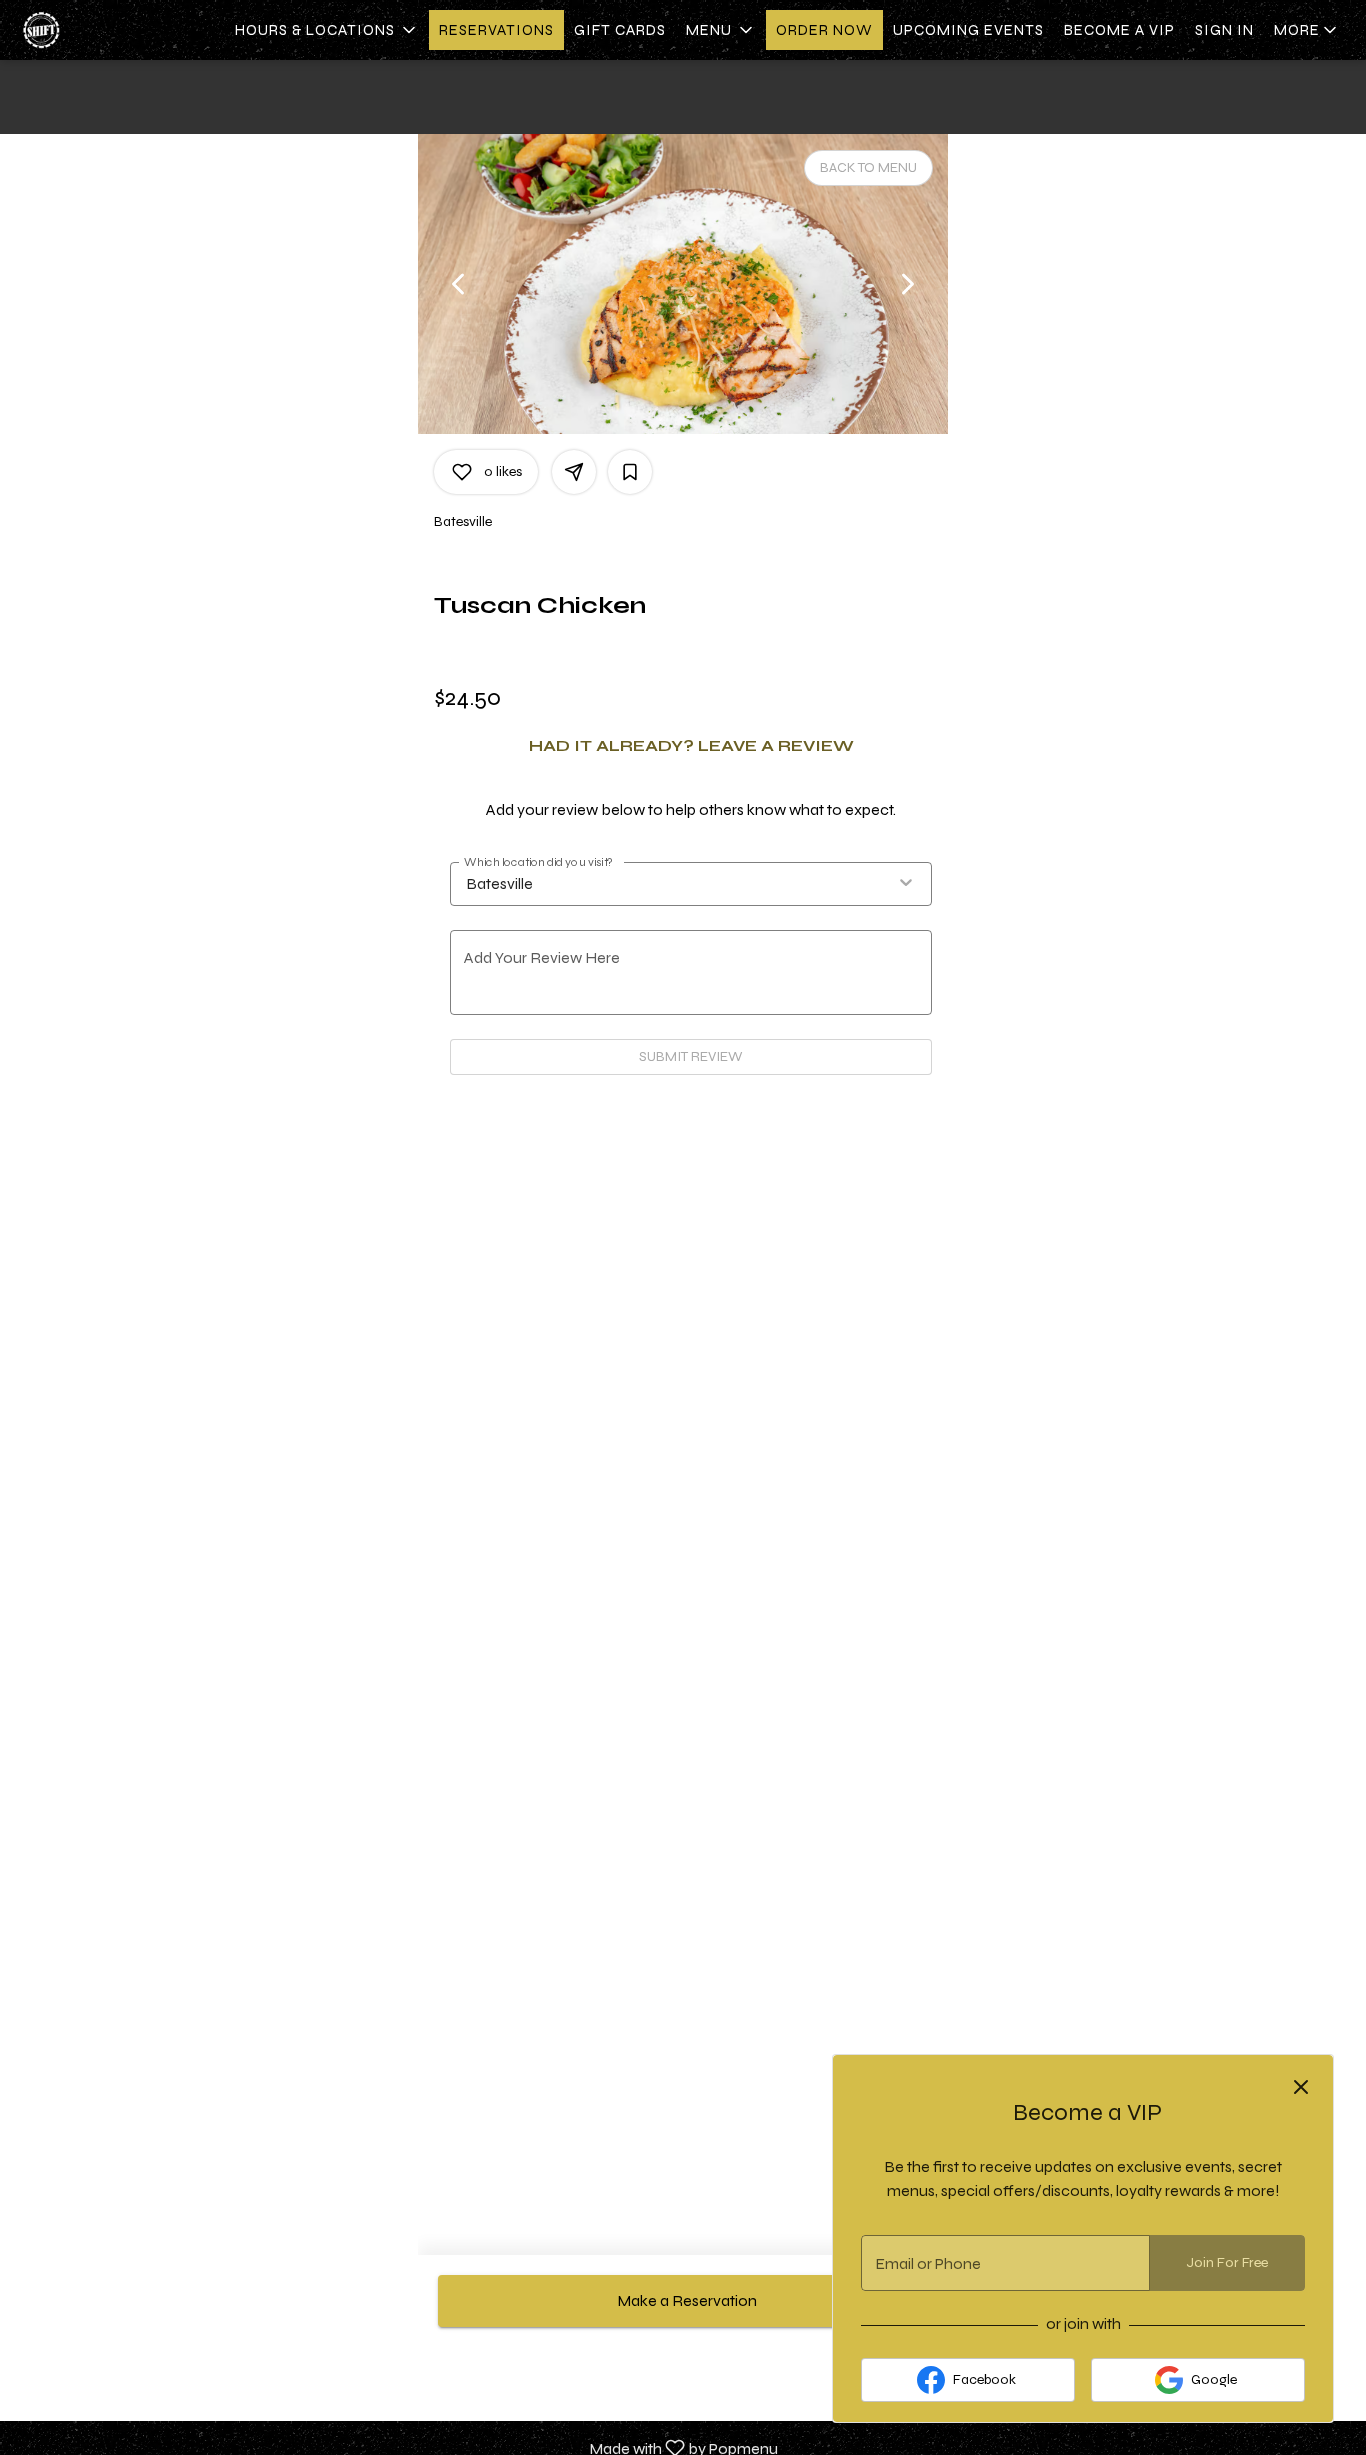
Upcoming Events (968, 30)
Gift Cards (620, 30)
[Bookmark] (630, 472)
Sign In (1224, 30)
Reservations (496, 30)
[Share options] (574, 472)
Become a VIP (1119, 30)
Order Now (824, 30)
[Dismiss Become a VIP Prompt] (1301, 2087)
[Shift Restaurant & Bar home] (106, 30)
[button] (327, 30)
